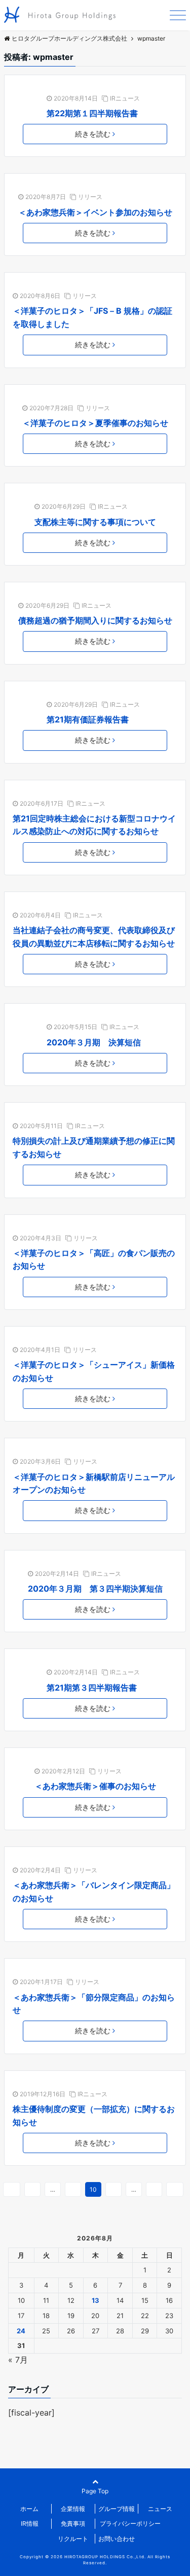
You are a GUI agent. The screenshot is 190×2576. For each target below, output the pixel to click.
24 (21, 2331)
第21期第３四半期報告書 (92, 1688)
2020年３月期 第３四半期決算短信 (95, 1589)
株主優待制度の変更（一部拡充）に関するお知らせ (94, 2116)
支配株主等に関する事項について (95, 522)
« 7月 (18, 2360)
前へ (12, 2189)
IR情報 (30, 2523)
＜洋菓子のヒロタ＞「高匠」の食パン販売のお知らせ (94, 1260)
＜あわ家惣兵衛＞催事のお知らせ (95, 1786)
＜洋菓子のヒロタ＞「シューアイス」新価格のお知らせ (94, 1371)
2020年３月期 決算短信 (94, 1042)
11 (113, 2189)
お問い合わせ (117, 2539)
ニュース (160, 2509)
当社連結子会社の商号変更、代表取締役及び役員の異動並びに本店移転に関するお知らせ (94, 937)
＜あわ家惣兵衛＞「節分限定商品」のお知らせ (94, 2004)
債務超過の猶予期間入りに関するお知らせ (95, 620)
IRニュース (125, 98)
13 (154, 2189)
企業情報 (73, 2509)
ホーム (29, 2509)
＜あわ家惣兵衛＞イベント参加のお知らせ (95, 212)
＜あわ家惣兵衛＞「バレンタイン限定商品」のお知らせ (94, 1892)
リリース (90, 197)
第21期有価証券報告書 (88, 719)
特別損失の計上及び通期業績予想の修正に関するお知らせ (94, 1147)
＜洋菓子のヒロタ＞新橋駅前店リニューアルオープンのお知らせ (94, 1483)
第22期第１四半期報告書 (92, 113)
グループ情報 (117, 2509)
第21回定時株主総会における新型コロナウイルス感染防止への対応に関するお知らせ (94, 825)
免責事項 (73, 2523)
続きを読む (93, 134)
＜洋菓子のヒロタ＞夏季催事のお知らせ (95, 423)
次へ (175, 2189)
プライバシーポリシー (130, 2523)
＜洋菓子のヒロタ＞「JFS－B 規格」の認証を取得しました (92, 317)
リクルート (73, 2539)
